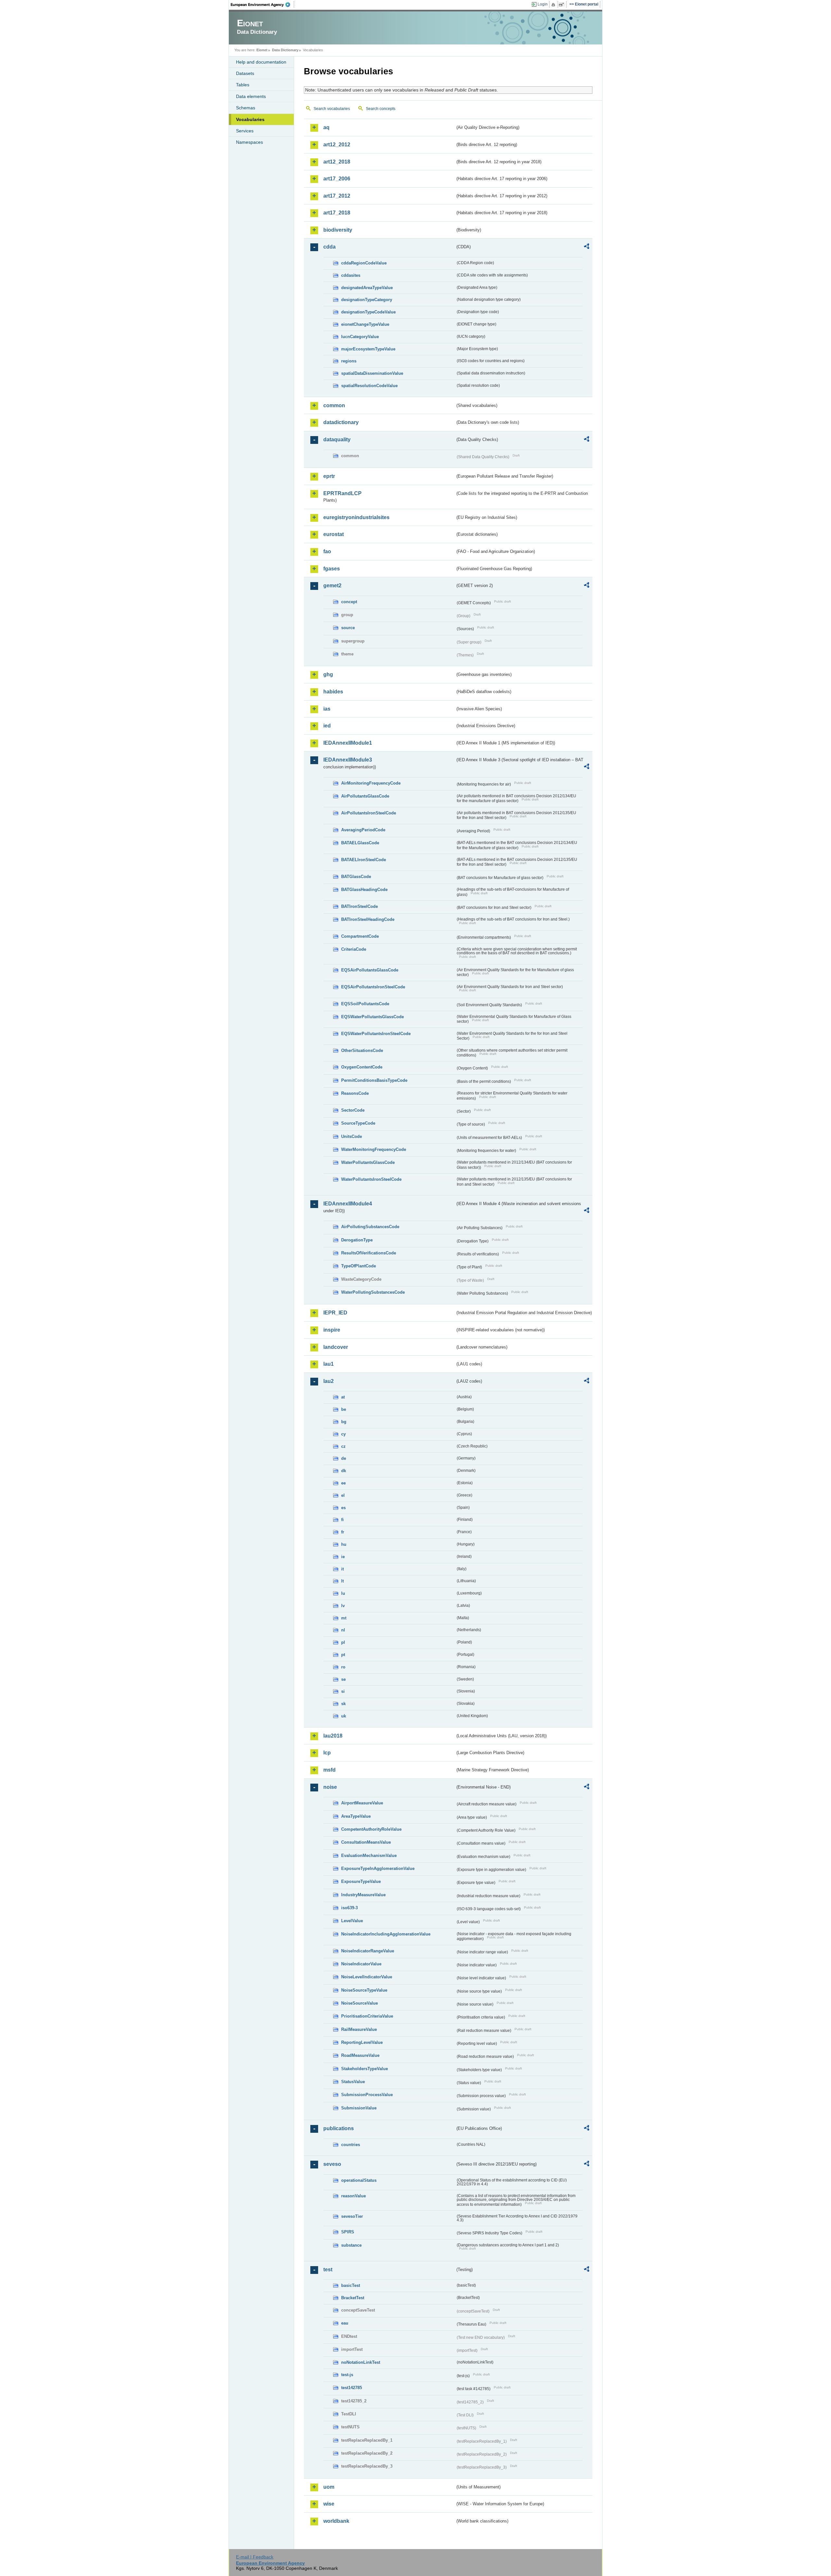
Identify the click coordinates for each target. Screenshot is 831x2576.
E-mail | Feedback (255, 2557)
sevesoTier (352, 2216)
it (342, 1569)
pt (343, 1655)
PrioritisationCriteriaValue (367, 2016)
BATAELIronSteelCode (364, 860)
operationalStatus (359, 2180)
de (344, 1458)
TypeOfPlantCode (359, 1266)
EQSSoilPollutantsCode (365, 1004)
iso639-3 (349, 1908)
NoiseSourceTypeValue (364, 1990)
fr (343, 1532)
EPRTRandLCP (342, 493)
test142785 (352, 2388)
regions (349, 361)
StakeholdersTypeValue (365, 2069)
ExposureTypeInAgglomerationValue (378, 1868)
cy (343, 1434)
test (328, 2270)
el (343, 1495)
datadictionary (341, 422)
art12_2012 (337, 145)
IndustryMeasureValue (363, 1895)
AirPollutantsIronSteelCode (369, 813)
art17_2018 (337, 213)
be (344, 1409)
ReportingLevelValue (362, 2042)
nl (343, 1630)
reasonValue (353, 2196)
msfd (329, 1770)
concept (349, 602)
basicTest (351, 2285)
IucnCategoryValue (360, 337)
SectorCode (353, 1110)
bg (344, 1422)
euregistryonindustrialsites (356, 517)
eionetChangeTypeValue (365, 324)
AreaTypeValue (356, 1816)
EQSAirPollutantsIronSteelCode (373, 987)
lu (343, 1593)
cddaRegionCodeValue (364, 263)
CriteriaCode (354, 949)
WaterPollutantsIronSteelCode (371, 1179)
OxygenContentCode (362, 1067)
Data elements (251, 96)
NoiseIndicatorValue (361, 1964)
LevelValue (352, 1921)
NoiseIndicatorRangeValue (368, 1951)
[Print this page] (554, 5)
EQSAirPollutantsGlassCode (370, 970)
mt (344, 1618)
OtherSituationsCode (362, 1050)
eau (345, 2323)
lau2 (329, 1381)
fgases (332, 569)
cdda (329, 247)
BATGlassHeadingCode (364, 890)
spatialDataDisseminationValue (372, 373)
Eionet (262, 50)
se (343, 1679)
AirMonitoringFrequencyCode (371, 783)
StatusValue (353, 2082)
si (343, 1691)
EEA (263, 5)
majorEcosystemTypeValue (368, 349)
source (348, 628)
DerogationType (357, 1240)
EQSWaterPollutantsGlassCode (372, 1017)
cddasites (351, 275)
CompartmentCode (360, 936)
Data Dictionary (285, 50)
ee (343, 1483)
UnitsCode (352, 1136)
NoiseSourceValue (360, 2003)
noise (330, 1787)
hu (344, 1544)
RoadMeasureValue (360, 2055)
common (334, 405)
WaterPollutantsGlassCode (368, 1162)
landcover (336, 1347)
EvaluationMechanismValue (369, 1856)
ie (343, 1557)
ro (343, 1667)
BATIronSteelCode (360, 906)
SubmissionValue (359, 2108)
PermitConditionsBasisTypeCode (374, 1080)
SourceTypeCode (358, 1123)
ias (327, 709)
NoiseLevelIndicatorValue (367, 1977)
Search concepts (381, 109)
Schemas (246, 108)
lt (342, 1581)
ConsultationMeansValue (366, 1842)
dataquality (337, 440)
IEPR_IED (335, 1313)
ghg (328, 674)
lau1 (329, 1364)
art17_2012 (337, 196)
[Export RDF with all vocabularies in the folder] (587, 247)
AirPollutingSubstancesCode (370, 1227)
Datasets (245, 73)
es (343, 1508)
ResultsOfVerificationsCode (369, 1253)
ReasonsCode (355, 1093)
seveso (332, 2164)
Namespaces (249, 142)
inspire (332, 1330)
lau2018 (333, 1736)
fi (342, 1520)
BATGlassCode (356, 877)
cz (343, 1446)
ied (327, 726)
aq (326, 127)
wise (329, 2504)
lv (343, 1606)
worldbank (336, 2521)
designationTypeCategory (367, 300)
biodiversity (338, 230)
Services (245, 131)
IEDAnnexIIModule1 (348, 743)
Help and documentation (261, 62)
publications (339, 2128)
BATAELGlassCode (360, 843)
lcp (327, 1753)
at (343, 1397)
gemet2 (332, 586)
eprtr (329, 476)
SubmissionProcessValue (367, 2095)
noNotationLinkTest (361, 2362)
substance (351, 2245)
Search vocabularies (332, 109)
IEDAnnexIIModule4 (348, 1204)
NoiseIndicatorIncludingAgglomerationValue (386, 1934)
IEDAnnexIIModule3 (348, 760)
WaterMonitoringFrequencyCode (374, 1149)
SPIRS (348, 2232)
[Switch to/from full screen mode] (563, 5)
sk (343, 1704)
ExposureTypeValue (361, 1881)
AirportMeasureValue (362, 1803)
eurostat (334, 534)
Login (543, 4)
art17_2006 (337, 179)
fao (327, 551)
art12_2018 (337, 162)
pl (343, 1642)
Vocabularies (250, 119)
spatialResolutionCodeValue (369, 386)
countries (351, 2145)
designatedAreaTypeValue (367, 288)
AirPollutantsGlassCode (365, 796)
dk (344, 1471)
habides (333, 692)
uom (329, 2487)
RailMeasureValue (359, 2029)
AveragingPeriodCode (363, 830)
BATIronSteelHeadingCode (368, 919)
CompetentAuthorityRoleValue (371, 1829)
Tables (243, 85)
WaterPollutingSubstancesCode (373, 1292)
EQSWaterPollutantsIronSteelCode (376, 1034)
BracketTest (353, 2298)
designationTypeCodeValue (368, 312)
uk (344, 1716)
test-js (347, 2375)
